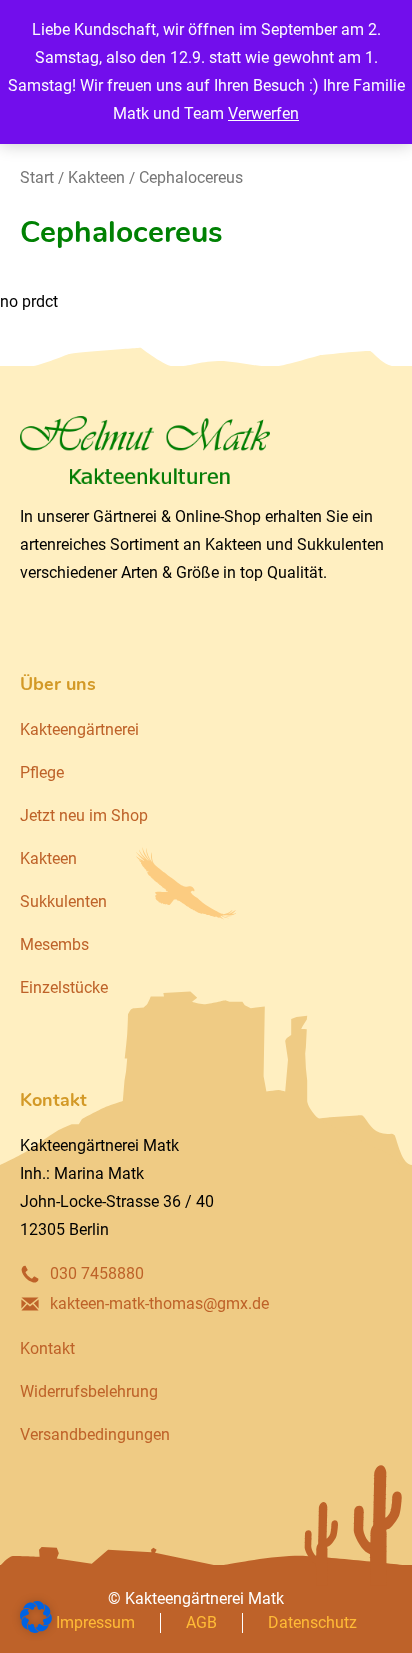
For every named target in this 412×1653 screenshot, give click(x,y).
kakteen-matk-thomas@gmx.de (159, 1303)
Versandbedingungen (95, 1434)
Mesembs (54, 944)
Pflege (42, 772)
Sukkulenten (63, 901)
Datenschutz (312, 1622)
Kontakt (47, 1348)
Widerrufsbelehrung (89, 1391)
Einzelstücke (64, 987)
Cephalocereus (191, 177)
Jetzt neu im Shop (84, 815)
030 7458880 (97, 1273)
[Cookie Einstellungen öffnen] (36, 1627)
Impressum (95, 1622)
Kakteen (96, 177)
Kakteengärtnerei (79, 729)
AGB (201, 1622)
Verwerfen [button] (263, 113)
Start (37, 177)
